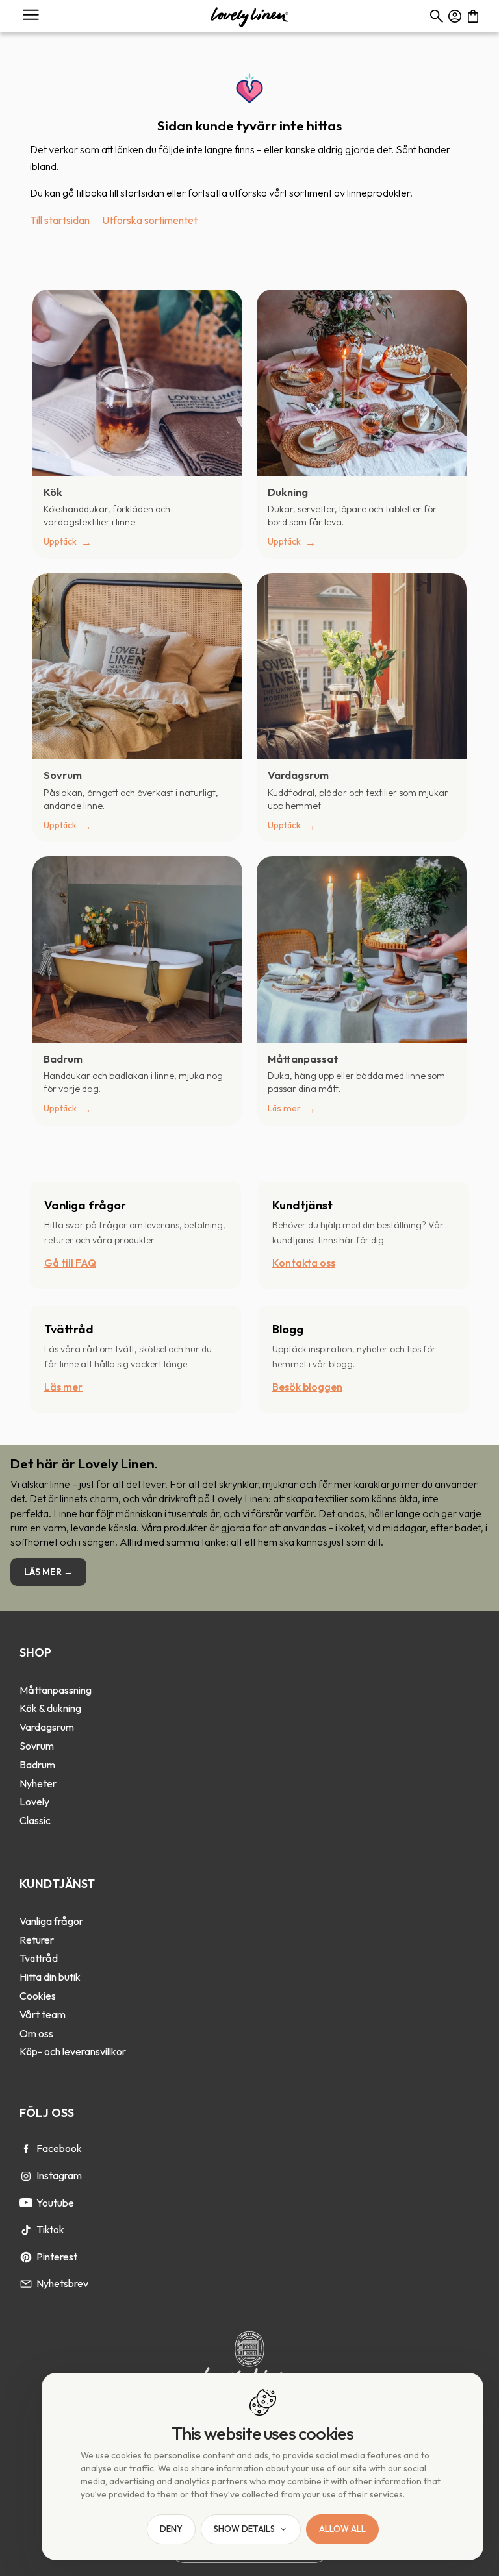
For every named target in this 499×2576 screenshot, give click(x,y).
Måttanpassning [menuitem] (56, 1690)
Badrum (63, 1059)
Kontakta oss (304, 1263)
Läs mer (284, 1108)
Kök (53, 492)
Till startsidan (60, 220)
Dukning (288, 492)
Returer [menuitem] (37, 1940)
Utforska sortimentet (150, 220)
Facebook (59, 2148)
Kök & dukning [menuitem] (50, 1708)
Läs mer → (48, 1572)
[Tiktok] (26, 2230)
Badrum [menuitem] (37, 1765)
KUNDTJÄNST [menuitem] (57, 1884)
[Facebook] (26, 2149)
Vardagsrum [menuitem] (47, 1727)
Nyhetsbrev (62, 2283)
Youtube (55, 2203)
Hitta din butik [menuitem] (50, 1977)
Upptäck (60, 541)
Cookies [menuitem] (38, 1996)
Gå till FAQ (70, 1263)
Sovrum (63, 775)
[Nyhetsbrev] (26, 2284)
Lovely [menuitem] (34, 1802)
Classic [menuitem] (35, 1820)
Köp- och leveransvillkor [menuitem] (73, 2051)
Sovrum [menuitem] (37, 1746)
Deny (171, 2529)
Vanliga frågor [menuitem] (51, 1921)
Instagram (59, 2175)
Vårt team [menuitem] (43, 2014)
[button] (31, 15)
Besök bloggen (307, 1387)
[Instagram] (26, 2176)
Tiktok (50, 2229)
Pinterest (57, 2257)
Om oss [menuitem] (36, 2033)
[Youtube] (26, 2203)
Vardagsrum (298, 775)
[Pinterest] (26, 2257)
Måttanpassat (303, 1059)
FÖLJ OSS (47, 2113)
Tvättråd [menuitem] (39, 1958)
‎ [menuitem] (56, 1672)
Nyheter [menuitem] (38, 1783)
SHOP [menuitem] (35, 1653)
